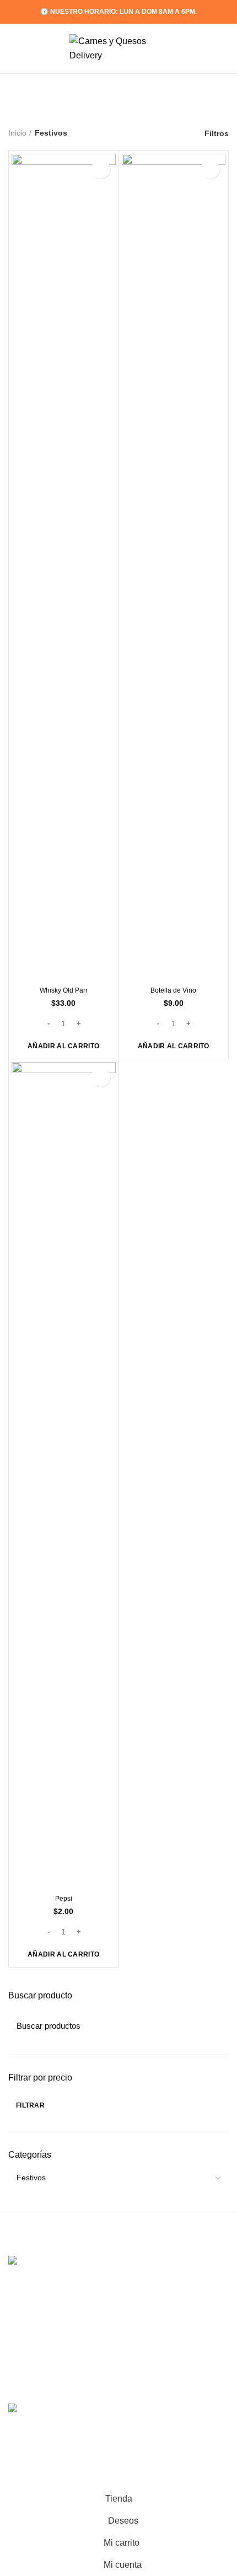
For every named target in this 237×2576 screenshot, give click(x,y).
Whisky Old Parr (64, 990)
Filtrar (30, 2105)
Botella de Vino (173, 990)
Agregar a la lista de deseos (101, 169)
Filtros (217, 133)
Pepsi (64, 1899)
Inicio (17, 133)
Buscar (214, 2025)
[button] (63, 1046)
